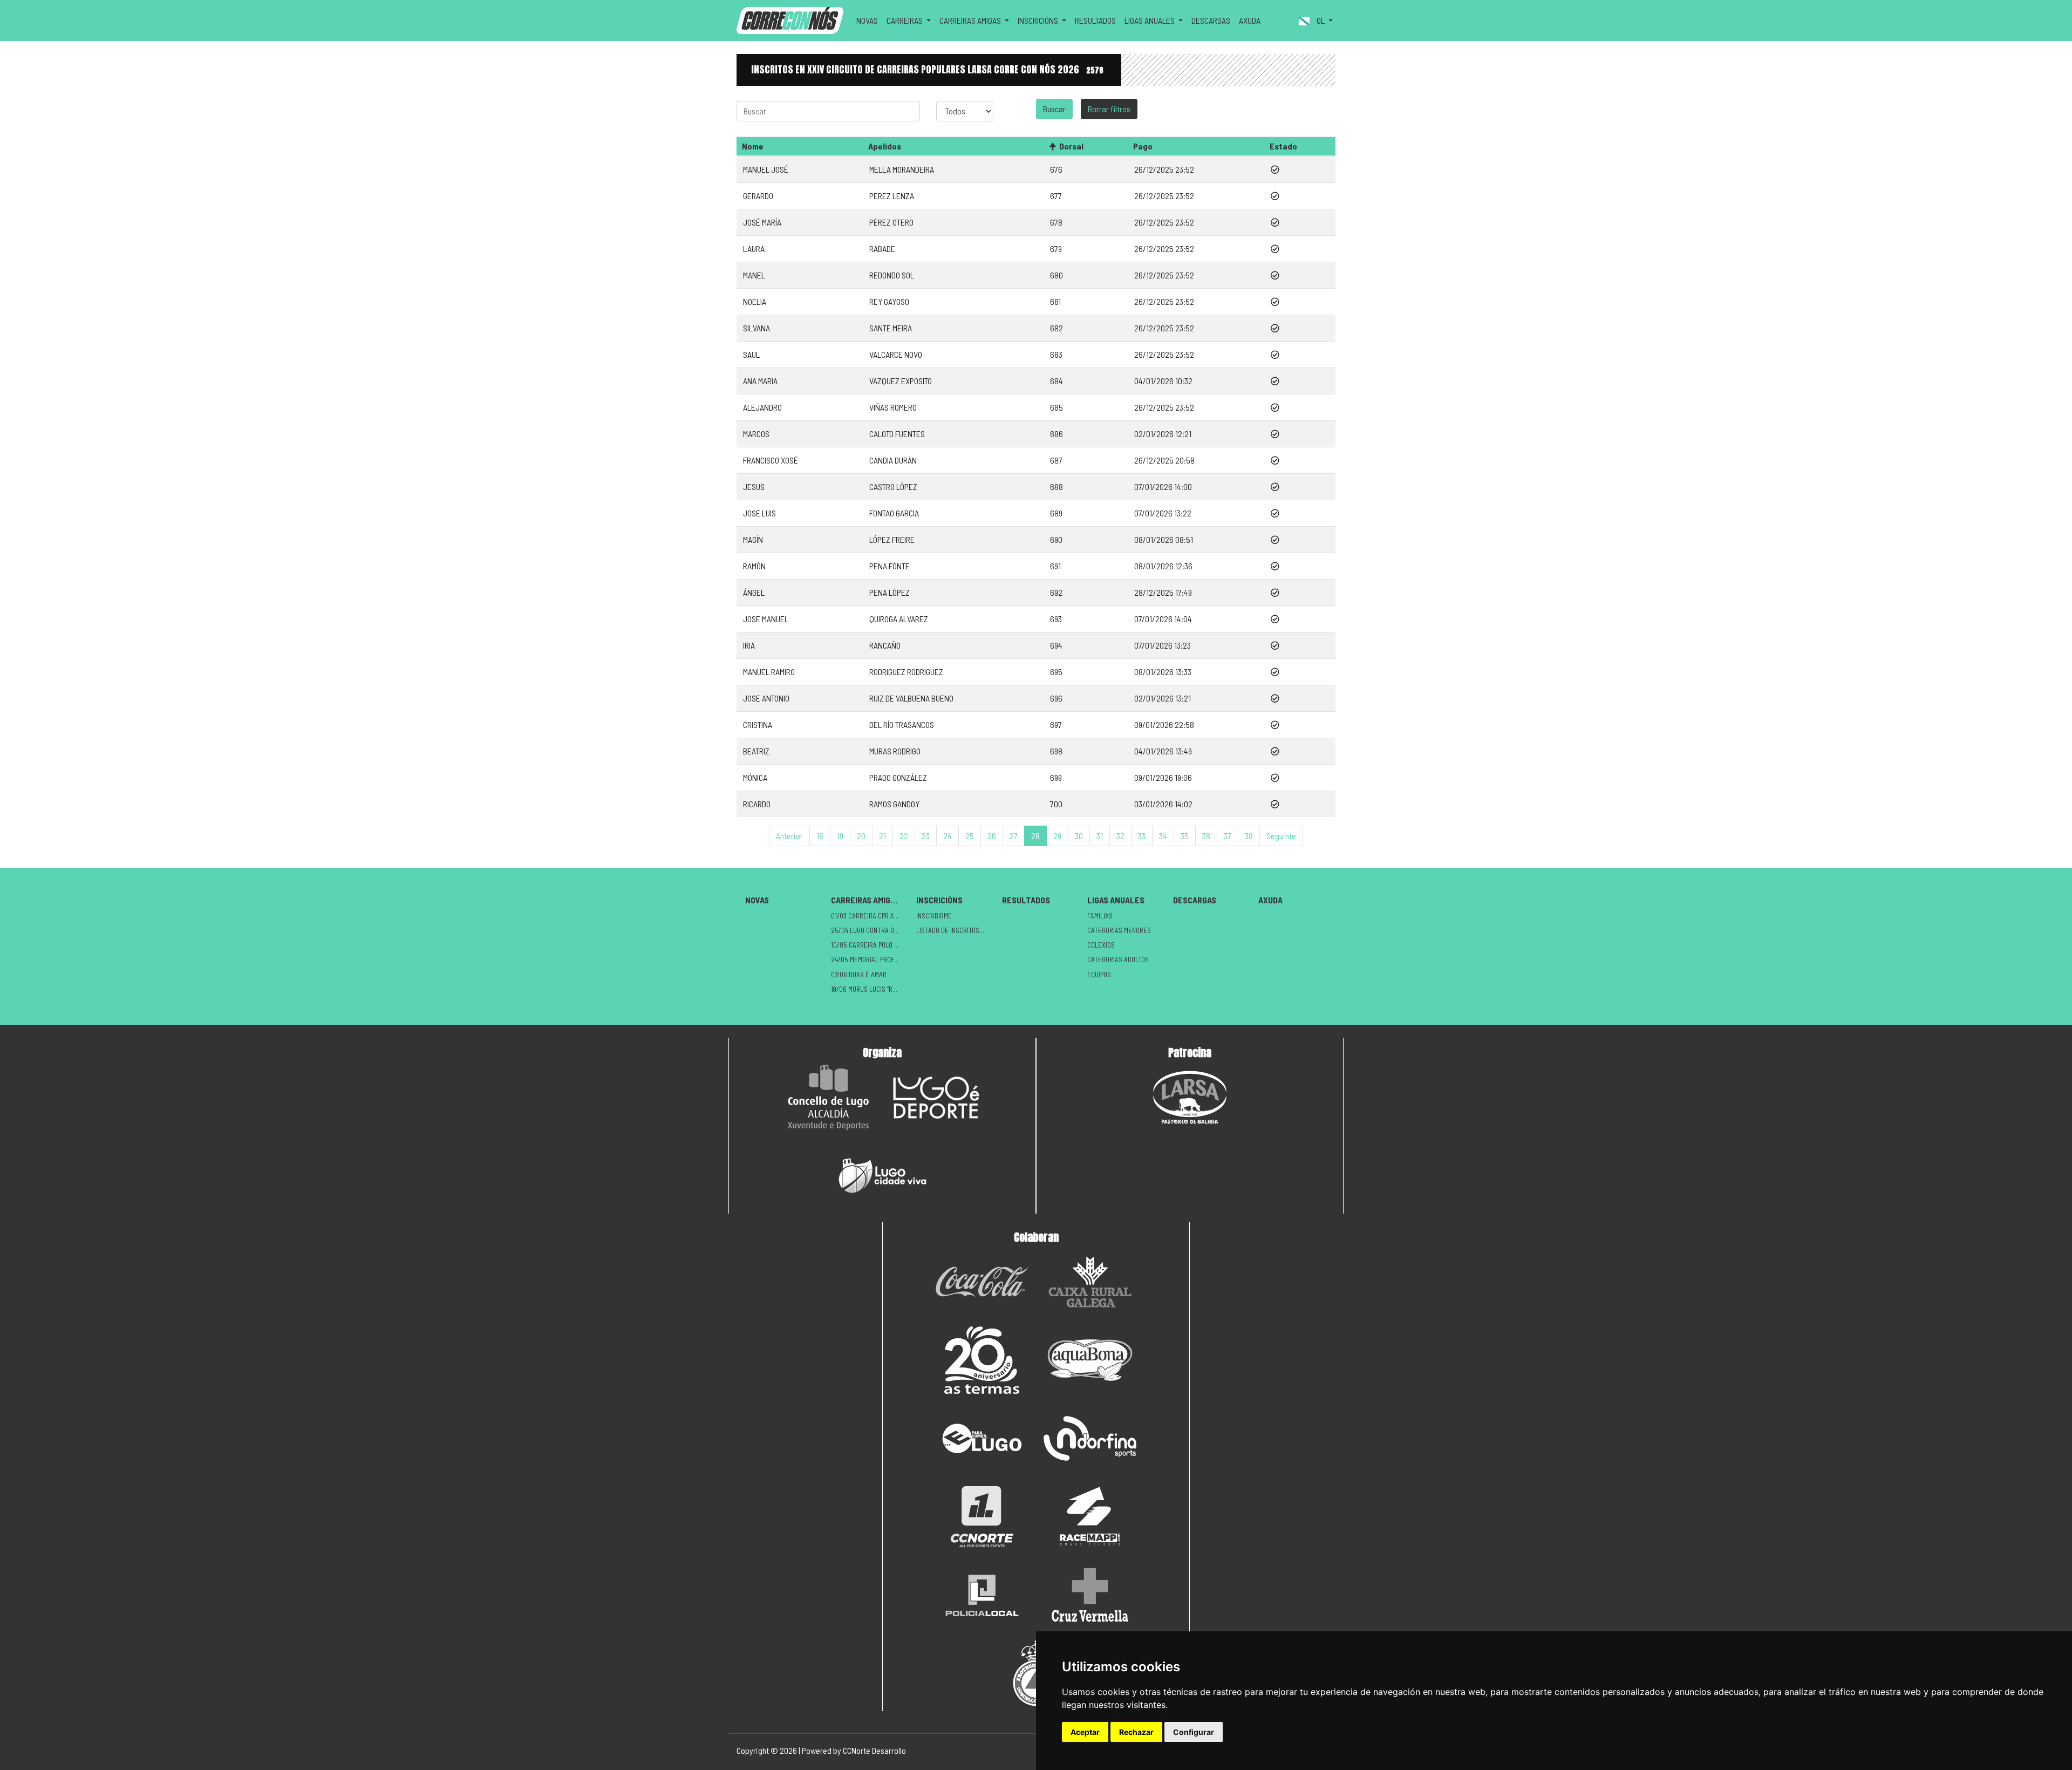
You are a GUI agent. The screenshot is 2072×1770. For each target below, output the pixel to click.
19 (840, 836)
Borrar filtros (1109, 109)
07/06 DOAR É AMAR (859, 975)
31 (1100, 836)
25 (970, 836)
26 (992, 836)
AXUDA (1250, 20)
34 (1163, 836)
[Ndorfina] (1090, 1438)
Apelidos (885, 146)
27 (1014, 836)
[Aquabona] (1090, 1360)
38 (1249, 836)
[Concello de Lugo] (828, 1097)
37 (1228, 836)
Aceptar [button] (1085, 1732)
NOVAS (867, 20)
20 (861, 836)
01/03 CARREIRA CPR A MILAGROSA (870, 916)
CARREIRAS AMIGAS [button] (971, 20)
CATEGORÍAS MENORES (1119, 930)
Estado (1283, 146)
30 (1079, 836)
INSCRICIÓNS (939, 900)
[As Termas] (982, 1360)
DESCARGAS (1211, 20)
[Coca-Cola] (982, 1282)
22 (904, 836)
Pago (1143, 146)
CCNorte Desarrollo (874, 1750)
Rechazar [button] (1136, 1732)
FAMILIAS (1100, 916)
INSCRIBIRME (934, 916)
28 (1035, 836)
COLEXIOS (1101, 945)
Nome (753, 146)
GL (1321, 20)
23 (926, 836)
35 (1185, 836)
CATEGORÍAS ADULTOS (1118, 959)
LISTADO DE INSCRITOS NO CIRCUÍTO (955, 930)
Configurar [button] (1194, 1732)
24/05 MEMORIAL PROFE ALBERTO (870, 959)
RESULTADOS (1095, 20)
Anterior (789, 836)
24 (948, 836)
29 (1057, 836)
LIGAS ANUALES (1116, 900)
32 (1120, 836)
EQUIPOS (1099, 975)
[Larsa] (1190, 1097)
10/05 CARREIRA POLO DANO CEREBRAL (870, 945)
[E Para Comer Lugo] (982, 1438)
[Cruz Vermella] (1090, 1595)
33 (1142, 836)
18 (820, 836)
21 (882, 836)
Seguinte (1281, 836)
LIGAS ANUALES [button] (1150, 20)
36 (1206, 836)
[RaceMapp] (1090, 1517)
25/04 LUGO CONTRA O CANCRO (870, 930)
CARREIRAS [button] (905, 20)
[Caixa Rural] (1090, 1282)
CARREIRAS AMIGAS (865, 900)
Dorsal (1071, 146)
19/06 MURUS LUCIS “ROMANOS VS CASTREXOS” (870, 989)
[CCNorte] (982, 1517)
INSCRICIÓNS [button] (1039, 20)
